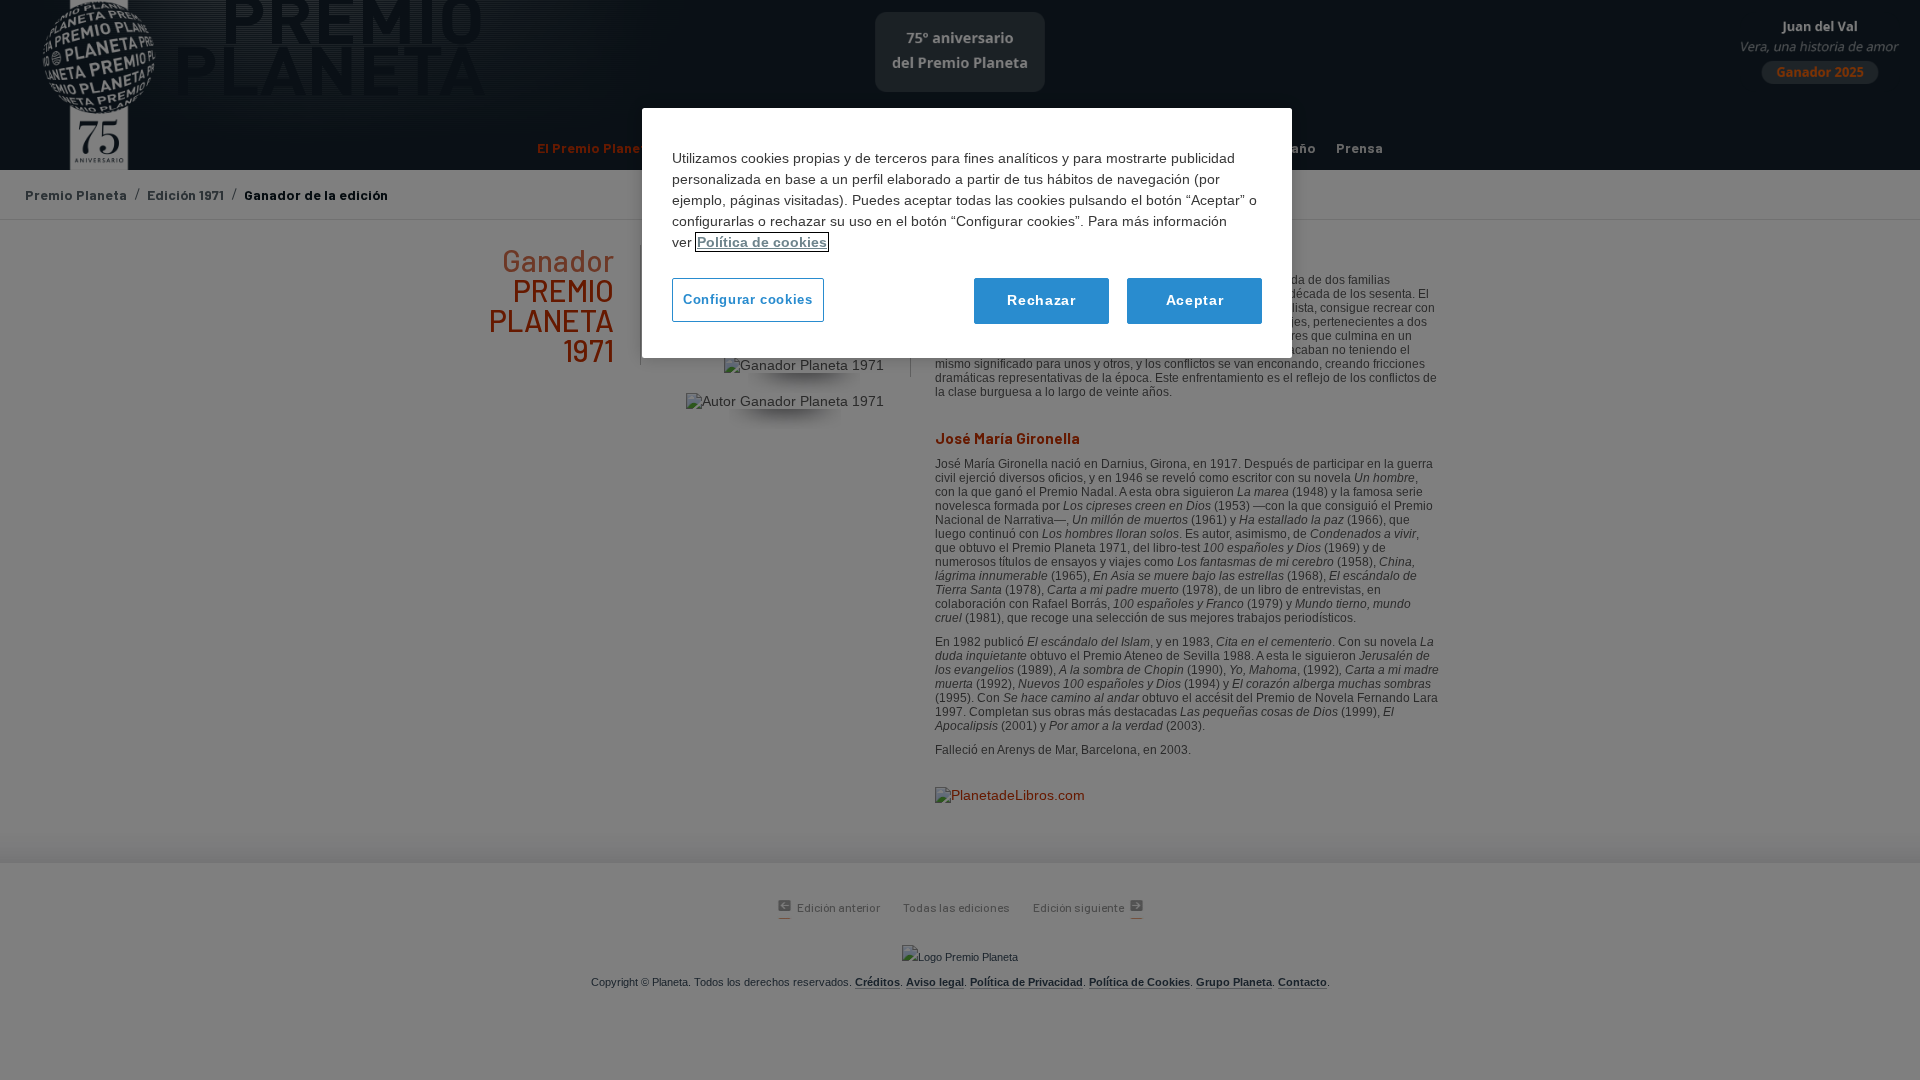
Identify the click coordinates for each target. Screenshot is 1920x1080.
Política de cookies (762, 242)
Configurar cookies (748, 299)
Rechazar (1041, 300)
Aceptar (1195, 300)
